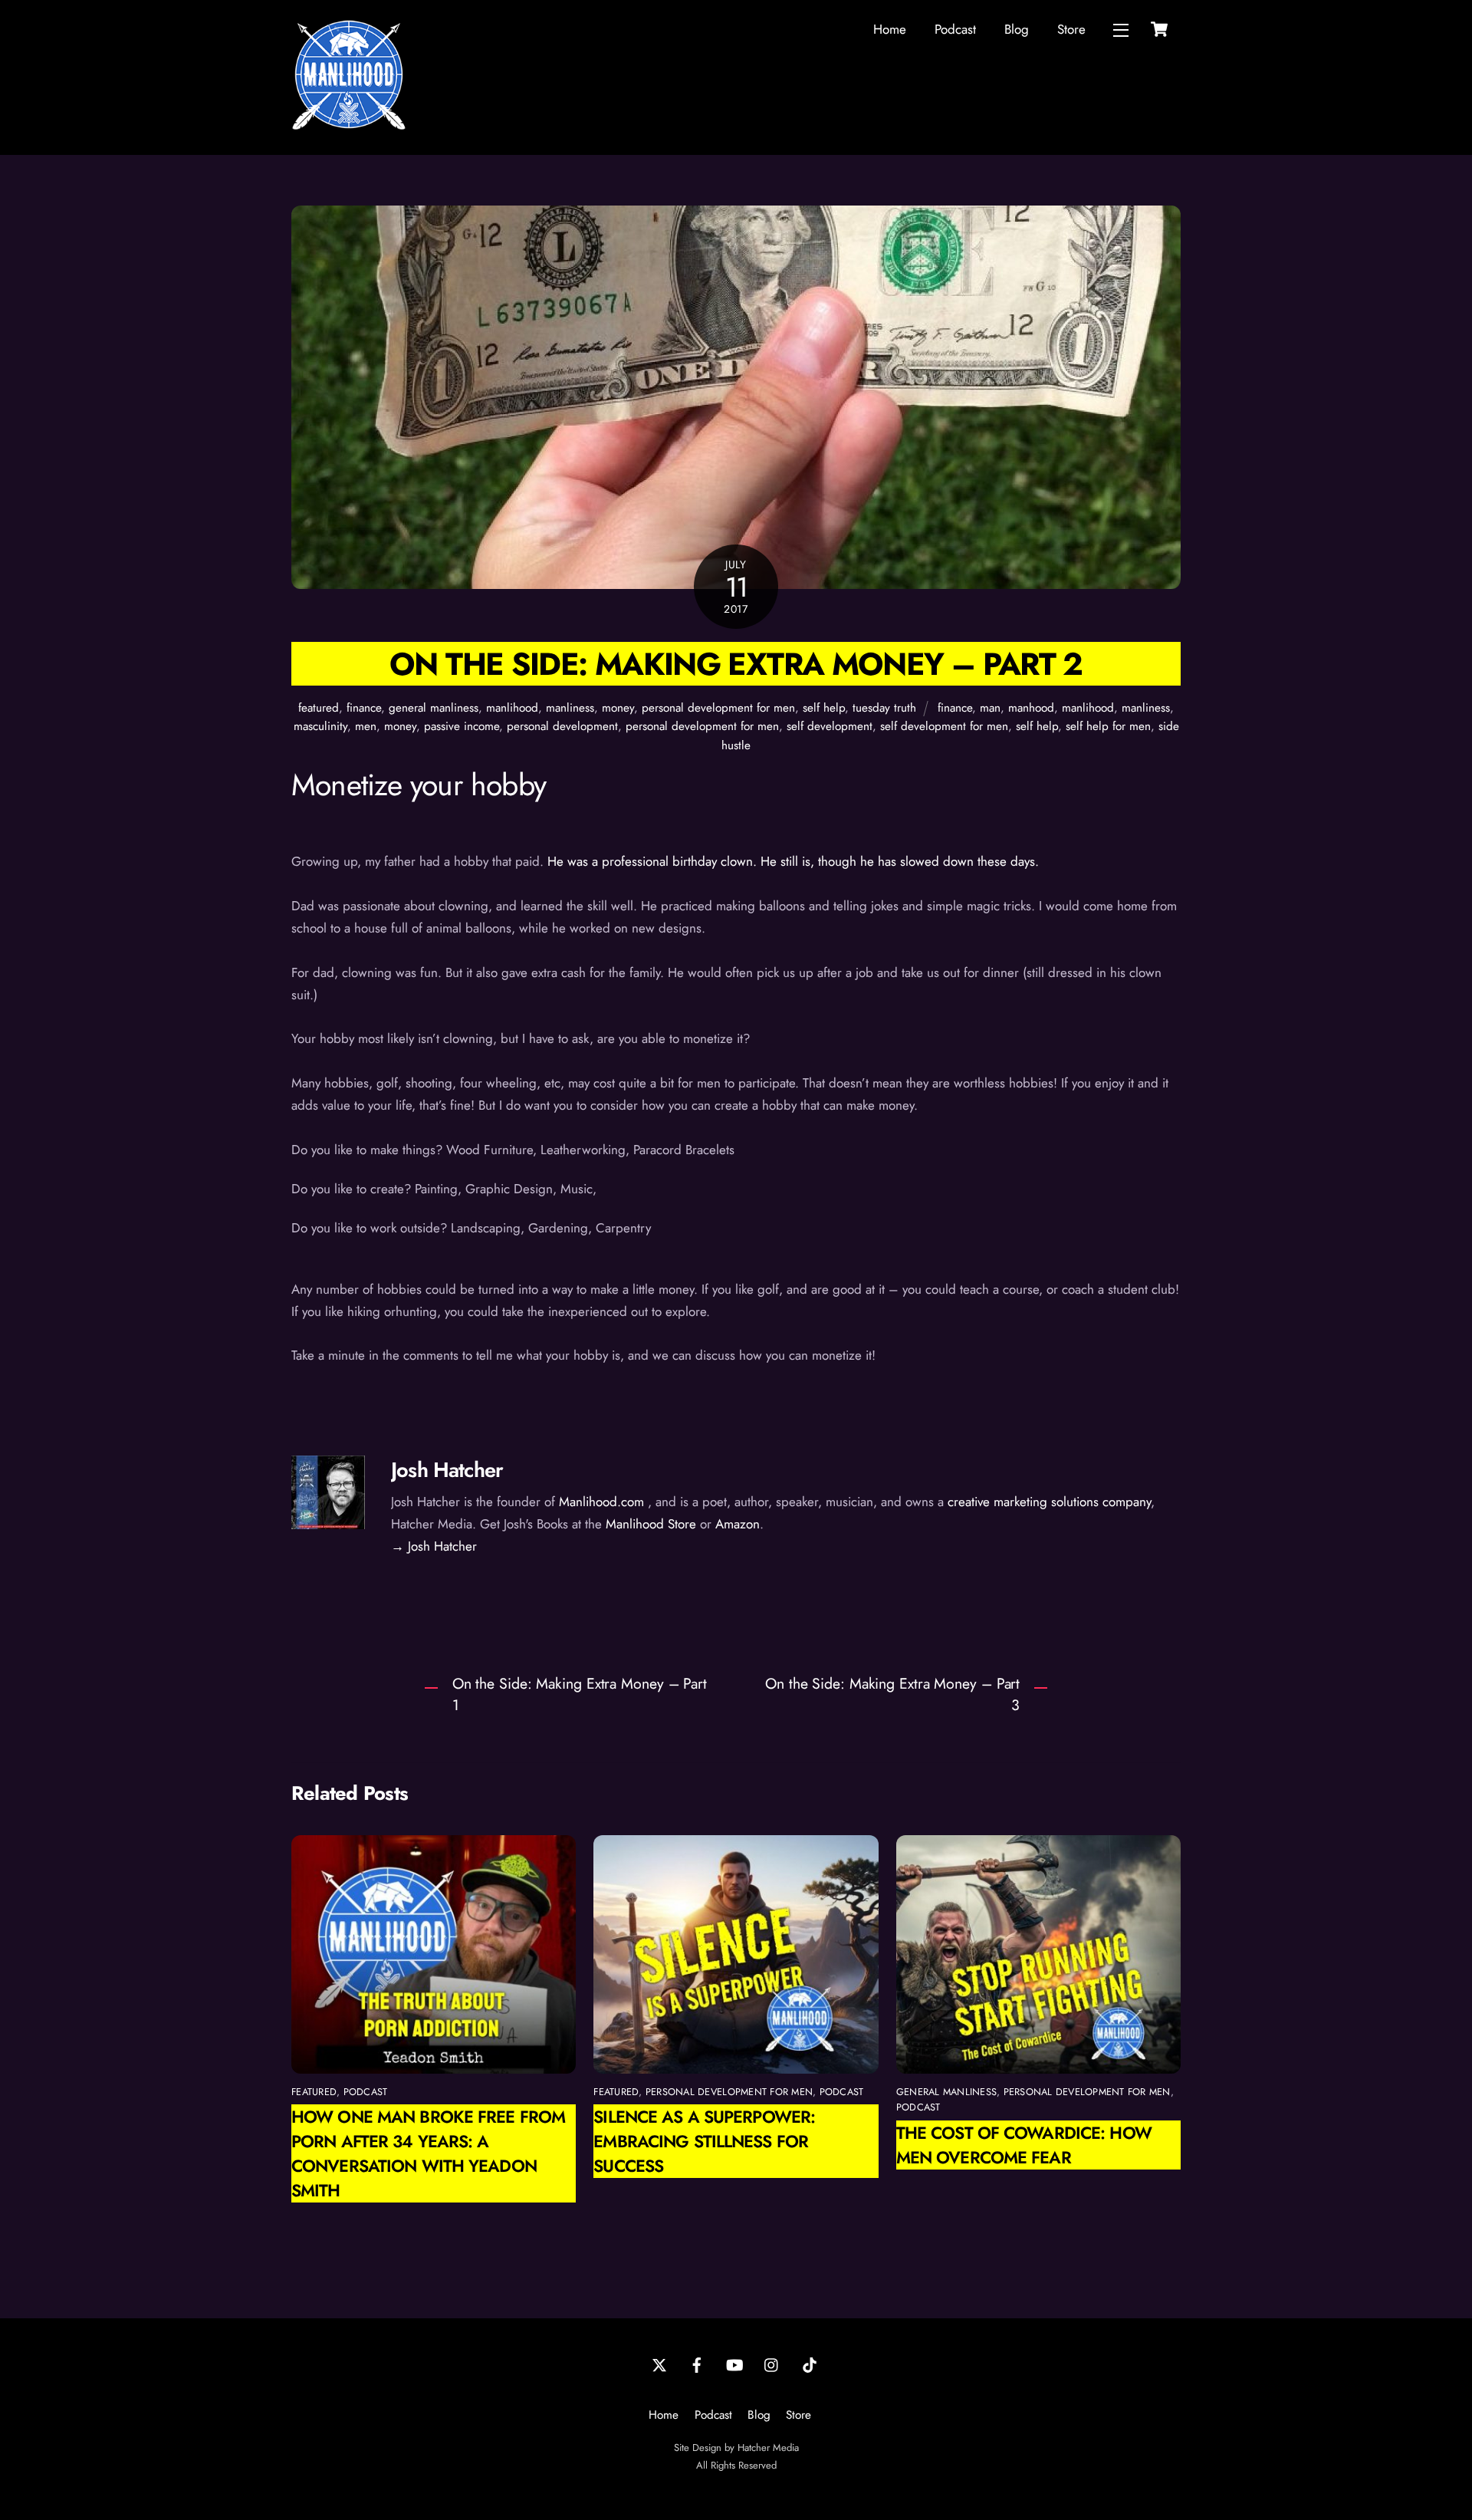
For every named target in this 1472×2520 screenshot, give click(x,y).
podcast (366, 2092)
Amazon (738, 1524)
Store (1071, 29)
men (366, 726)
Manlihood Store (651, 1524)
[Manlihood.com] (349, 126)
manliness (570, 708)
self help (824, 708)
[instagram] (772, 2364)
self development (830, 726)
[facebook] (697, 2364)
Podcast (955, 29)
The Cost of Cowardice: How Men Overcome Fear (1024, 2145)
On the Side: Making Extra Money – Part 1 (580, 1694)
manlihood (512, 708)
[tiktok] (810, 2364)
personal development (562, 726)
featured (319, 708)
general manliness (434, 708)
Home (890, 29)
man (990, 708)
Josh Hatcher (447, 1470)
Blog (1017, 29)
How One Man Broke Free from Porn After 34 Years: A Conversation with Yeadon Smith (428, 2153)
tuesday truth (884, 708)
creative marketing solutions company (1049, 1502)
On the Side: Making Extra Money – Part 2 (736, 664)
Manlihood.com (601, 1502)
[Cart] (1159, 29)
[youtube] (734, 2364)
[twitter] (659, 2364)
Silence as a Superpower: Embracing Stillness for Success (704, 2141)
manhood (1031, 708)
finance (364, 708)
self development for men (944, 726)
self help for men (1108, 726)
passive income (462, 726)
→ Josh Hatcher (434, 1546)
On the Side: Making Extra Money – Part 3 (892, 1694)
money (618, 708)
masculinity (320, 726)
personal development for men (718, 708)
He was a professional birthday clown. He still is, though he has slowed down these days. (793, 861)
